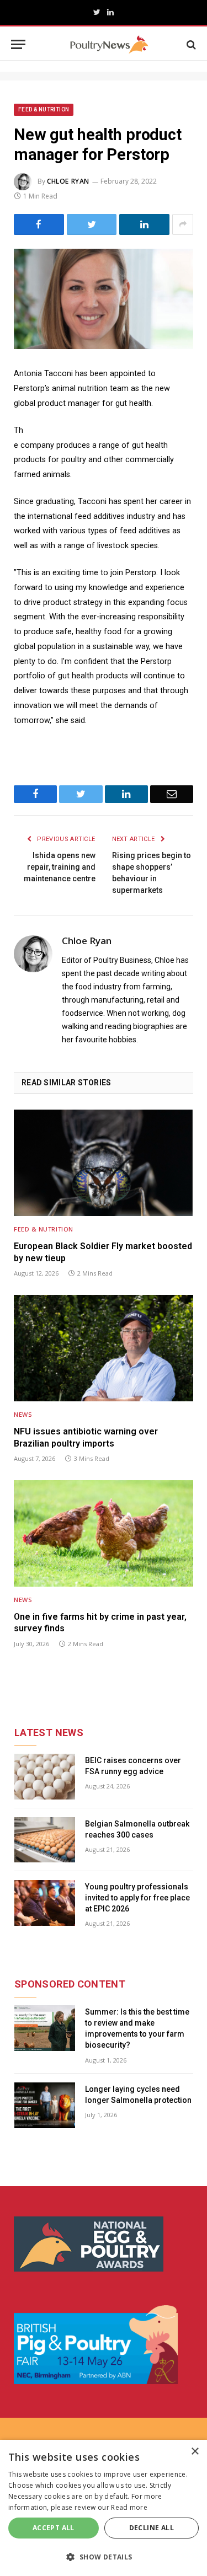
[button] (104, 2557)
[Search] (190, 44)
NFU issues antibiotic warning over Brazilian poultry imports (86, 1437)
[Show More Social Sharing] (183, 224)
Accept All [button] (54, 2528)
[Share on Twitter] (92, 224)
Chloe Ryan (68, 181)
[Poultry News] (109, 44)
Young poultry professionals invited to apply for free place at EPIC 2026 (137, 1898)
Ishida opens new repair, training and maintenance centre (60, 867)
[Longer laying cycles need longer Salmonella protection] (45, 2105)
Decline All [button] (152, 2528)
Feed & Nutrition (44, 109)
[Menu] (18, 44)
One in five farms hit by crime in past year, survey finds (100, 1623)
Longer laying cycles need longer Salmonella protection (138, 2095)
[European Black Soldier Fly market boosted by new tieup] (104, 1163)
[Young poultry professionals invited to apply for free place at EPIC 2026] (45, 1903)
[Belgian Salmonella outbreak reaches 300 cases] (45, 1840)
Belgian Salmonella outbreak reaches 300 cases (137, 1829)
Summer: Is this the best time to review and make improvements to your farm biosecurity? (137, 2028)
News (23, 1414)
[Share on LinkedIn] (144, 224)
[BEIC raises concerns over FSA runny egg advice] (45, 1777)
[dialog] (104, 2508)
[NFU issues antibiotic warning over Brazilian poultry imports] (104, 1348)
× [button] (195, 2452)
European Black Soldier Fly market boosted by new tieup (103, 1252)
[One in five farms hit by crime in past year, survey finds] (104, 1533)
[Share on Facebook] (39, 224)
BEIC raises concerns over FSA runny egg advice (133, 1766)
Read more (129, 2507)
